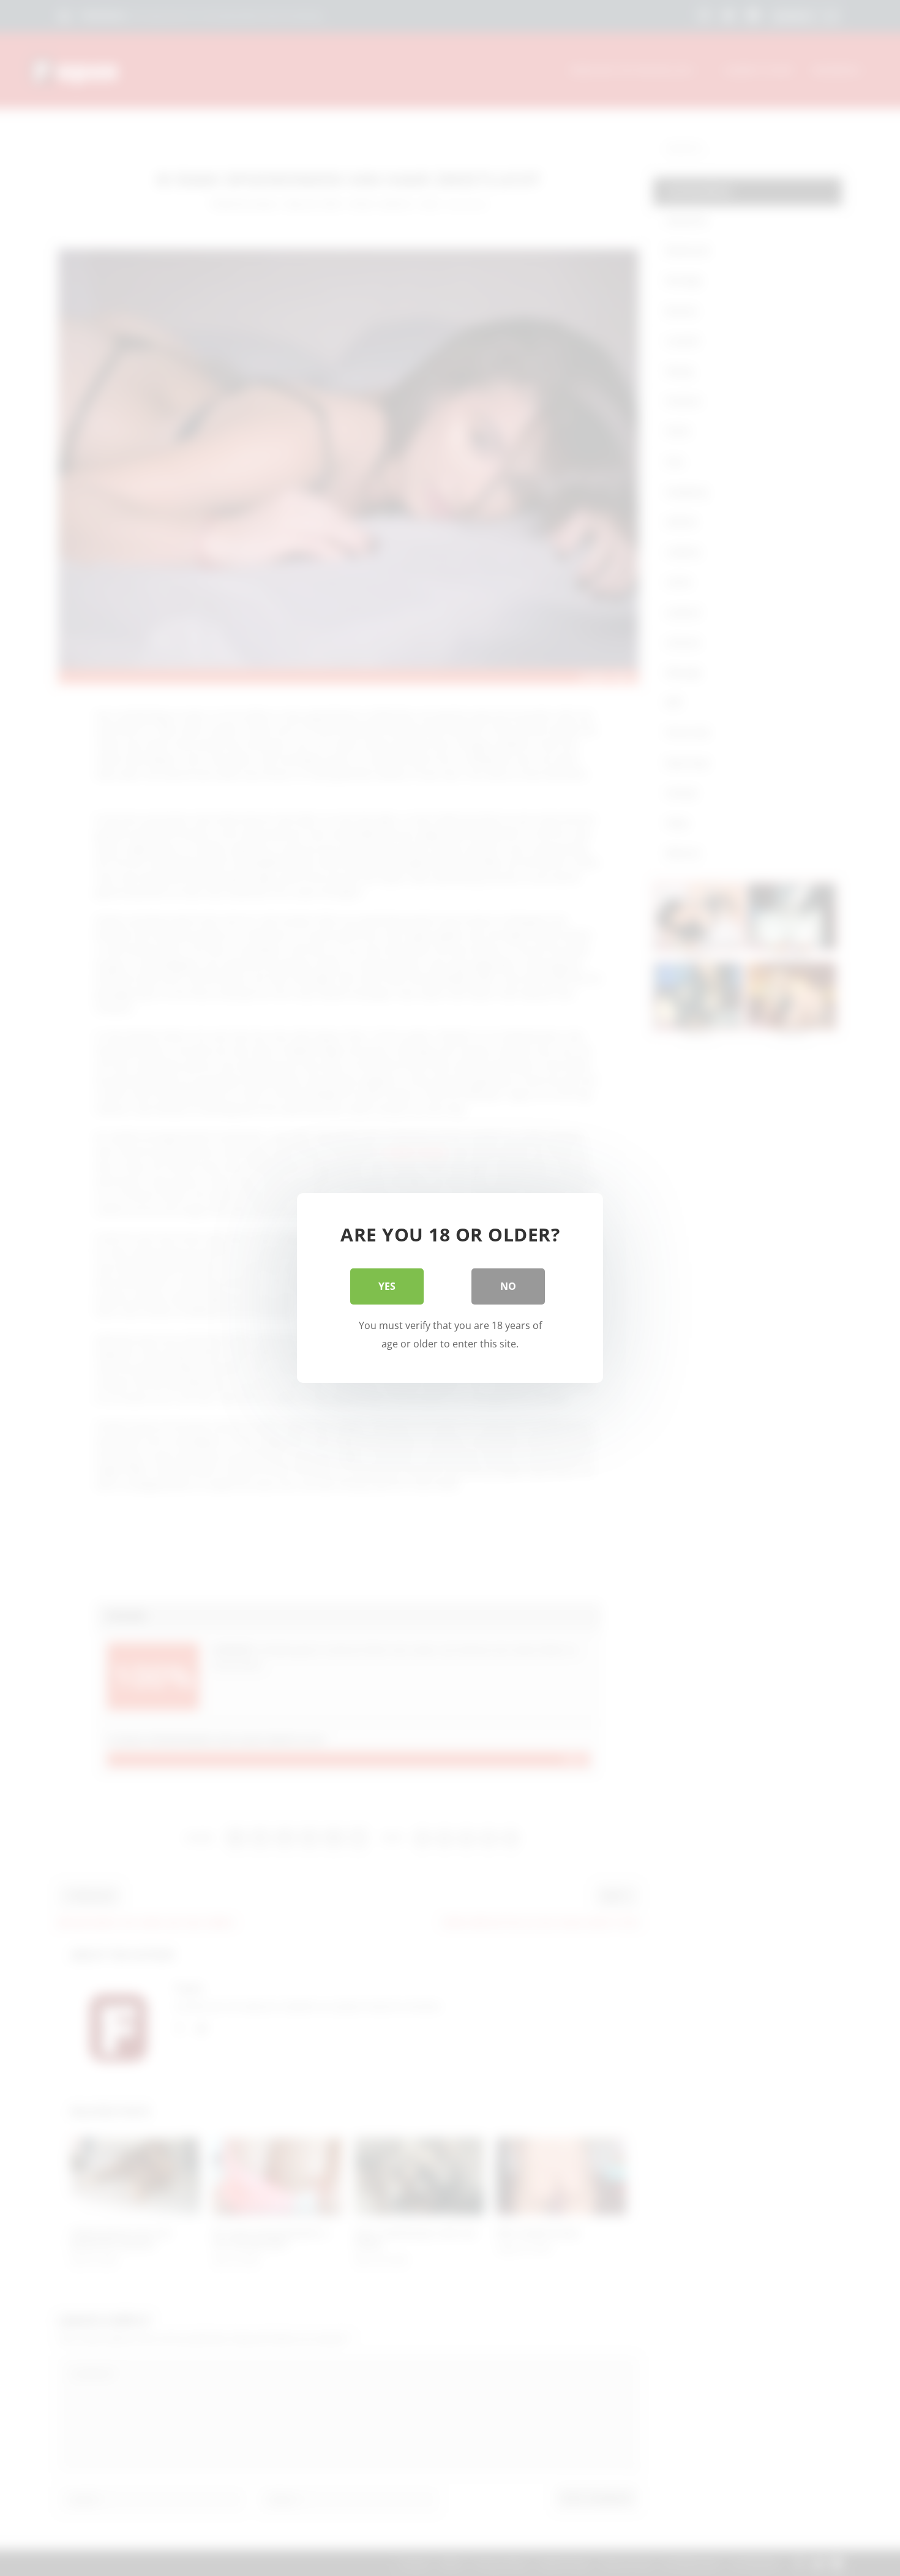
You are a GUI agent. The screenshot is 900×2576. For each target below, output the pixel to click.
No (508, 1286)
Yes (387, 1286)
